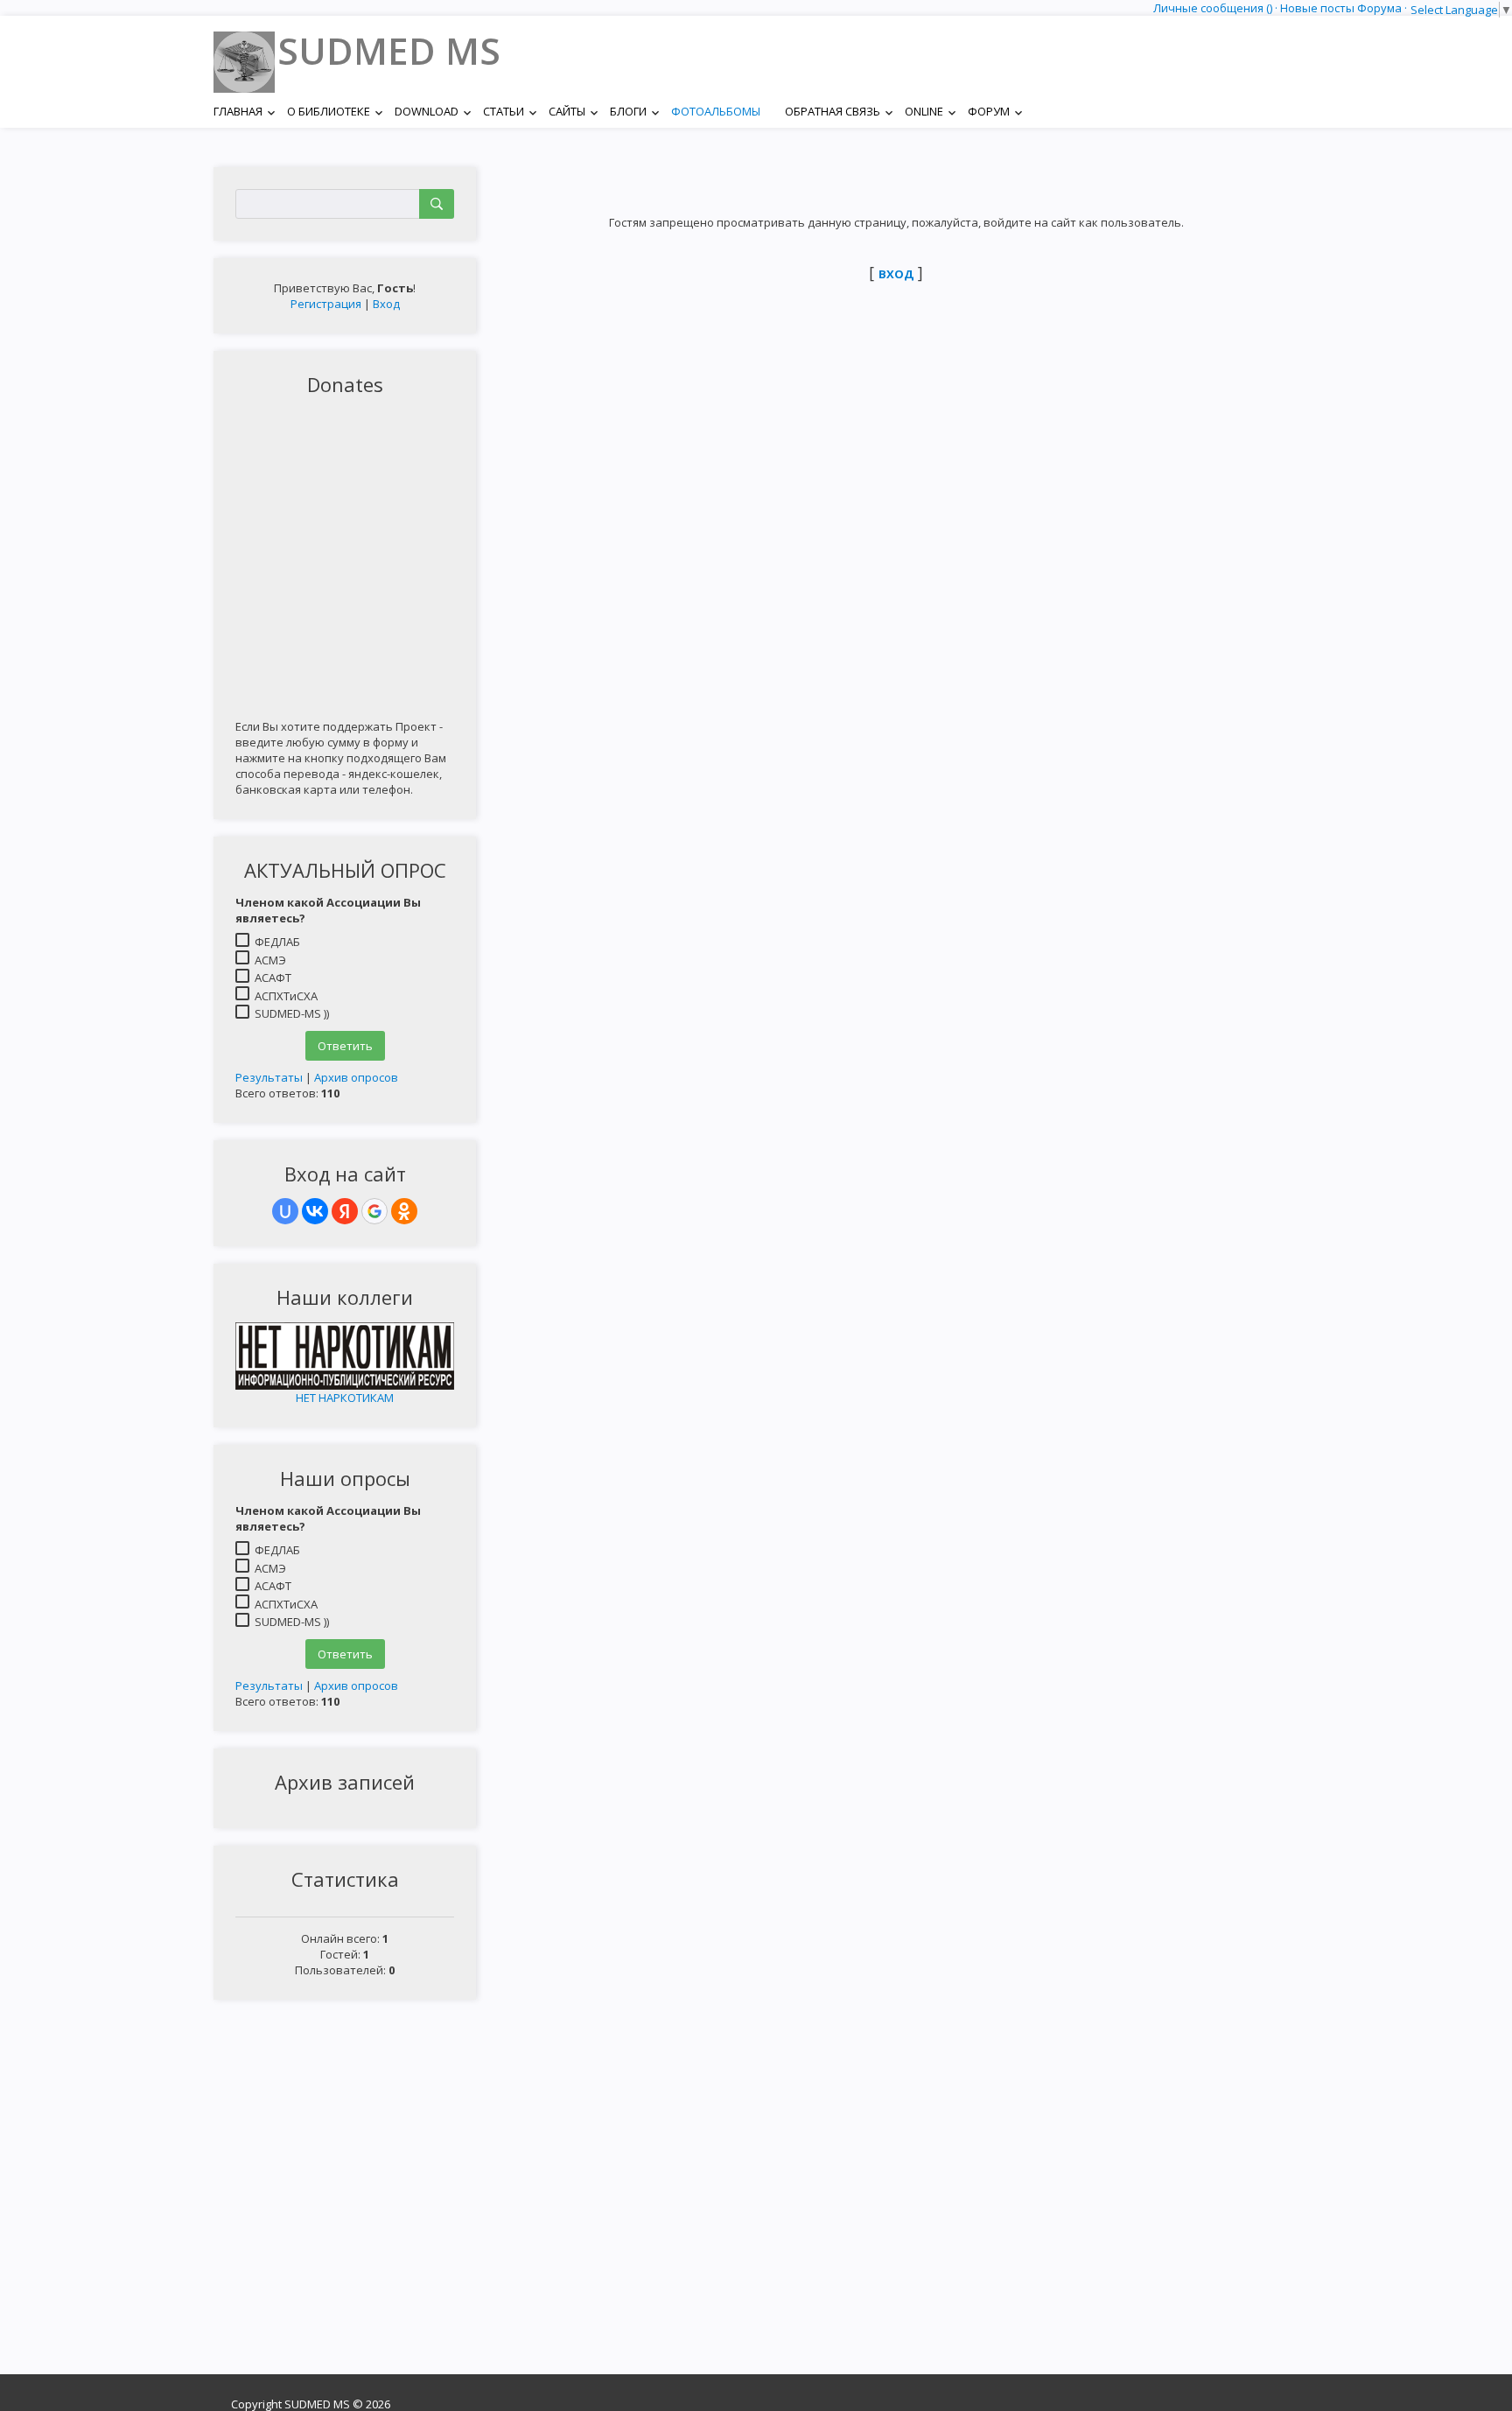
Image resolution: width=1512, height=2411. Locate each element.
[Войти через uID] (285, 1211)
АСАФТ (273, 978)
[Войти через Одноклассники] (404, 1211)
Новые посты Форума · (1345, 8)
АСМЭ (270, 959)
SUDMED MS (389, 50)
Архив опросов (356, 1077)
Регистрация (326, 304)
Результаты (269, 1077)
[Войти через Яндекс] (345, 1211)
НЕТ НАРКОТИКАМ (345, 1398)
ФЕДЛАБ (277, 942)
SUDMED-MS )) (292, 1013)
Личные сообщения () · (1217, 8)
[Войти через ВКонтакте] (315, 1211)
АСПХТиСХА (286, 995)
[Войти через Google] (374, 1211)
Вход (386, 304)
